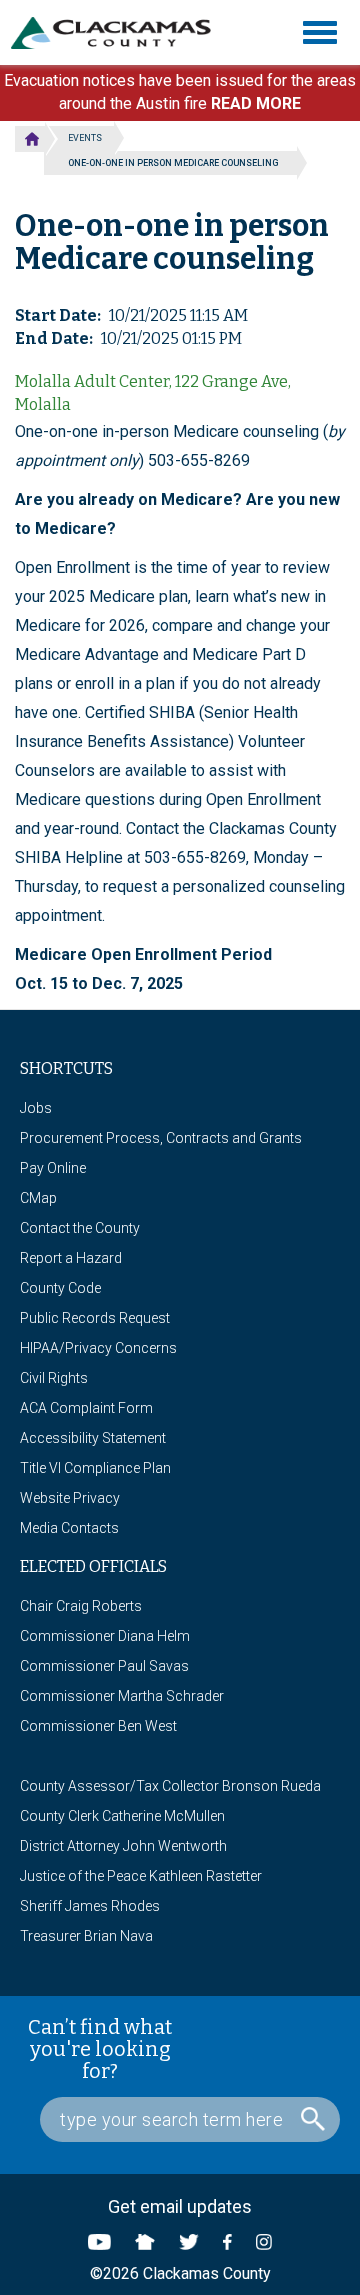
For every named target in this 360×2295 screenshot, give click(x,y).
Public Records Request (95, 1318)
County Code (60, 1288)
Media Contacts (69, 1528)
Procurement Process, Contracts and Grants (161, 1138)
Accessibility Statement (93, 1438)
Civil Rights (54, 1378)
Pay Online (53, 1168)
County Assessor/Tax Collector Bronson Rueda (170, 1786)
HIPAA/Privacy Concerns (98, 1348)
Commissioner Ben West (98, 1726)
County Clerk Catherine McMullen (122, 1816)
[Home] (118, 33)
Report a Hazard (71, 1258)
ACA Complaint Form (86, 1408)
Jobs (36, 1108)
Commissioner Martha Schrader (122, 1696)
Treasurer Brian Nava (86, 1936)
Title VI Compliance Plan (95, 1468)
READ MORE (256, 103)
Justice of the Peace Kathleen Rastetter (141, 1876)
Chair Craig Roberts (81, 1606)
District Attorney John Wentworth (123, 1846)
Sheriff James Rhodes (90, 1906)
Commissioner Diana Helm (105, 1636)
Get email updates (180, 2206)
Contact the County (80, 1228)
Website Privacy (70, 1498)
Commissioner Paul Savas (104, 1666)
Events (85, 138)
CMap (38, 1198)
